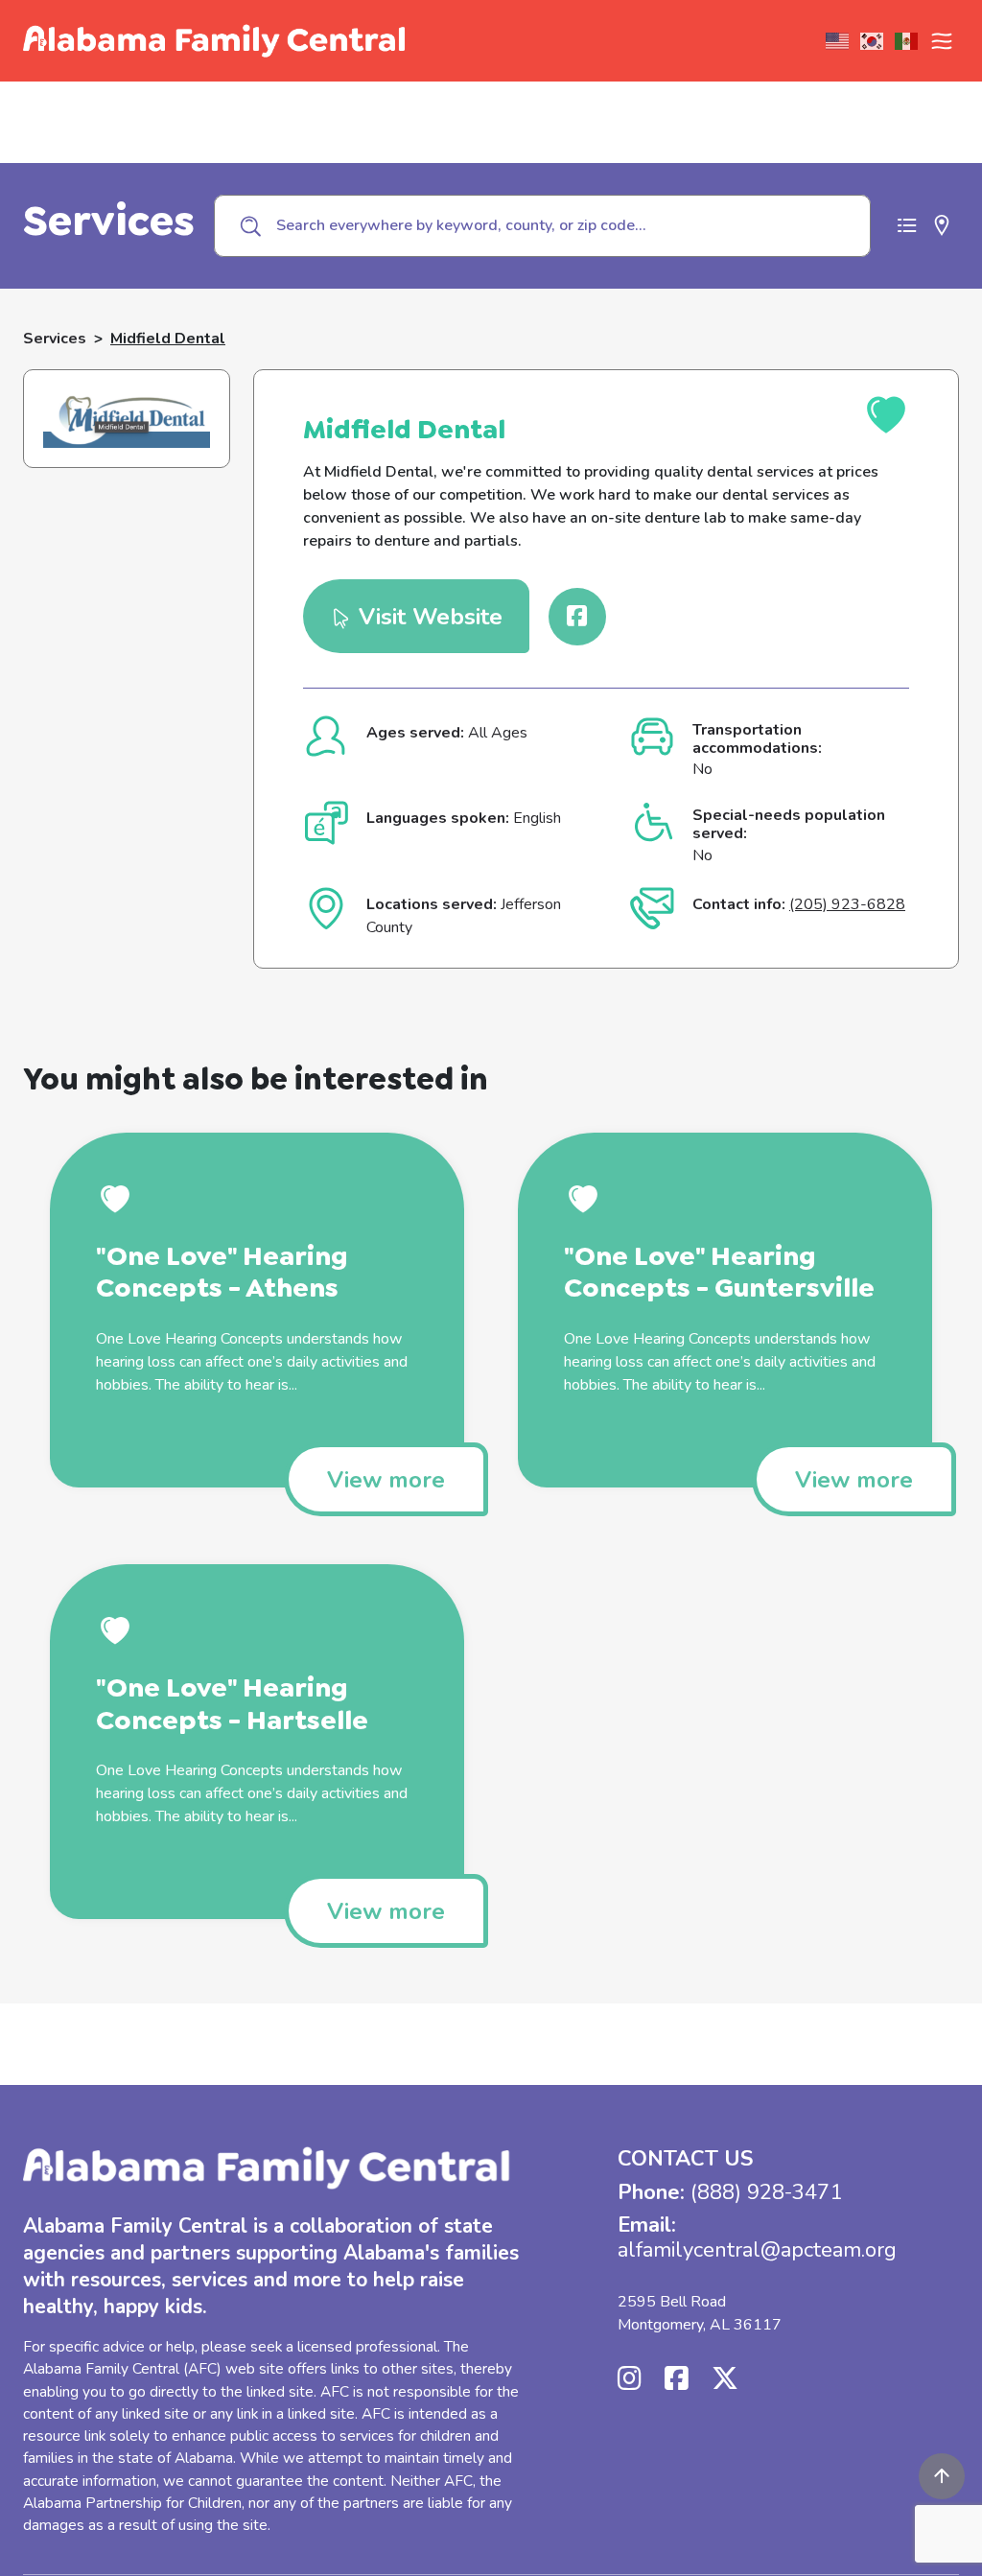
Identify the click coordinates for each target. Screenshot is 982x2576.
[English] (838, 41)
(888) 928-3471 (766, 2192)
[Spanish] (907, 41)
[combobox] (542, 225)
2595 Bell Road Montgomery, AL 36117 (700, 2313)
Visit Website (427, 617)
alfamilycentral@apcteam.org (757, 2250)
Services (55, 339)
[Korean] (873, 41)
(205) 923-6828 (847, 904)
